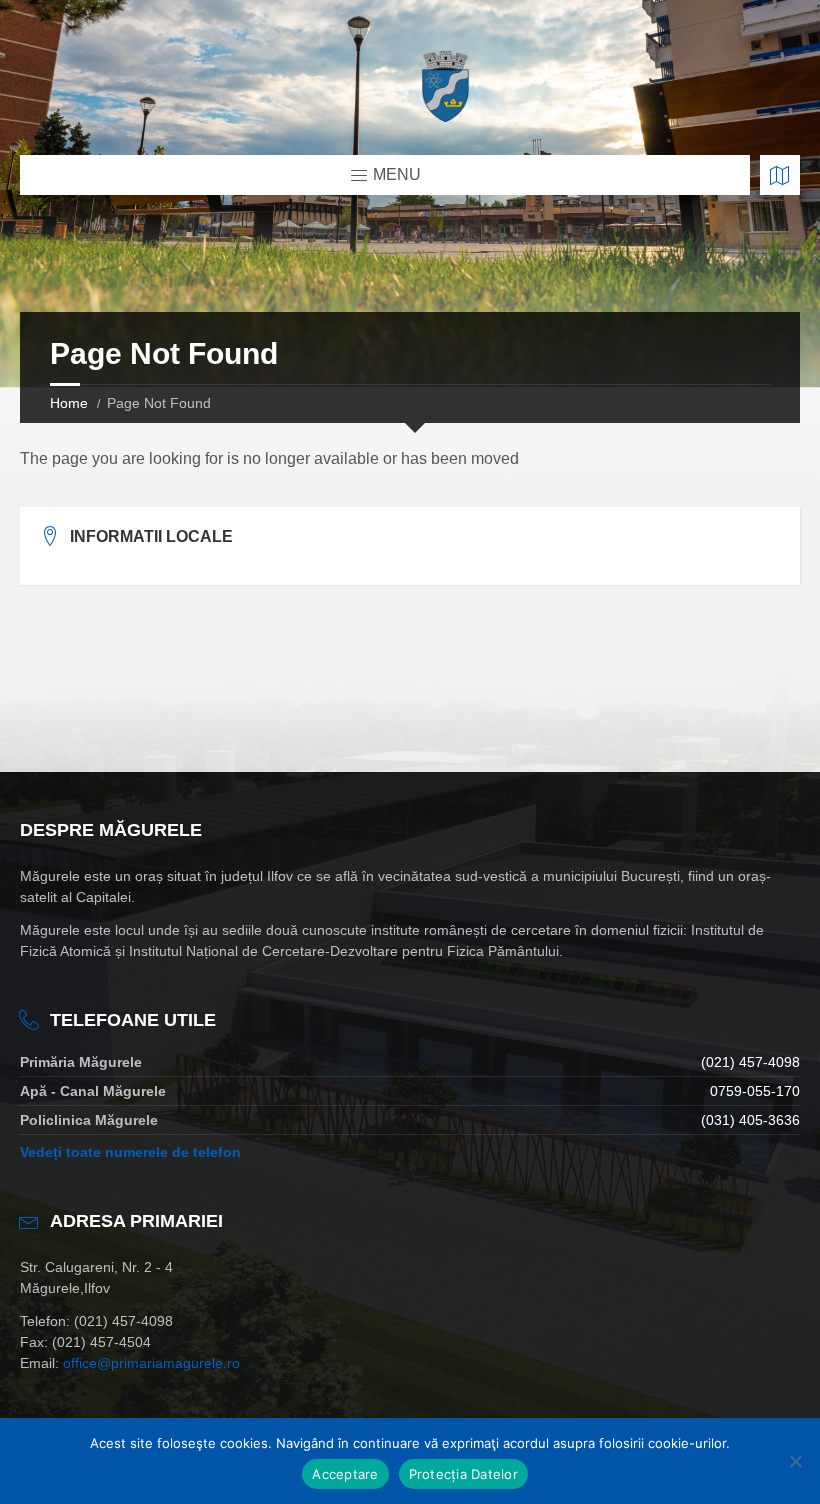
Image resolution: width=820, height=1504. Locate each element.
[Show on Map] (780, 175)
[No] (795, 1461)
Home (69, 403)
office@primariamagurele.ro (151, 1363)
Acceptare (345, 1474)
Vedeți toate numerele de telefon (130, 1152)
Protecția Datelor (463, 1474)
